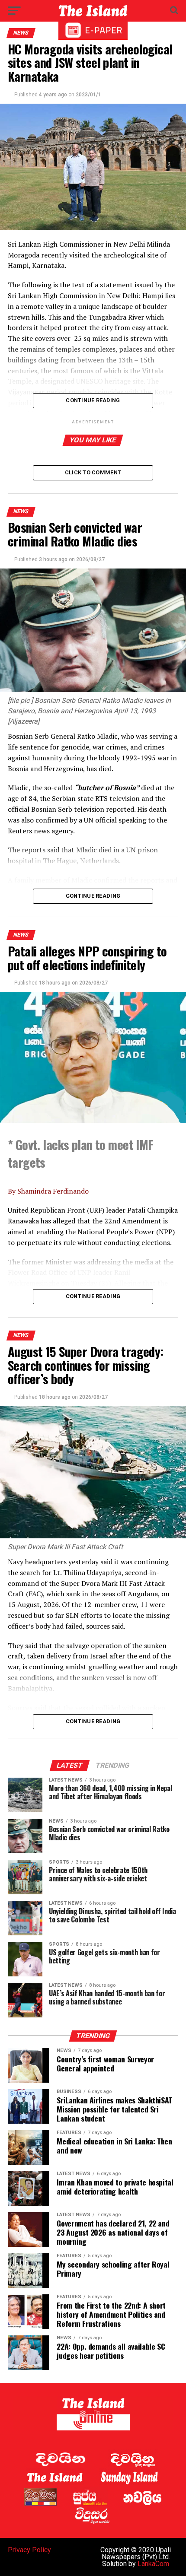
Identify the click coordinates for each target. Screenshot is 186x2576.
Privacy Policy (29, 2550)
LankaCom (153, 2564)
